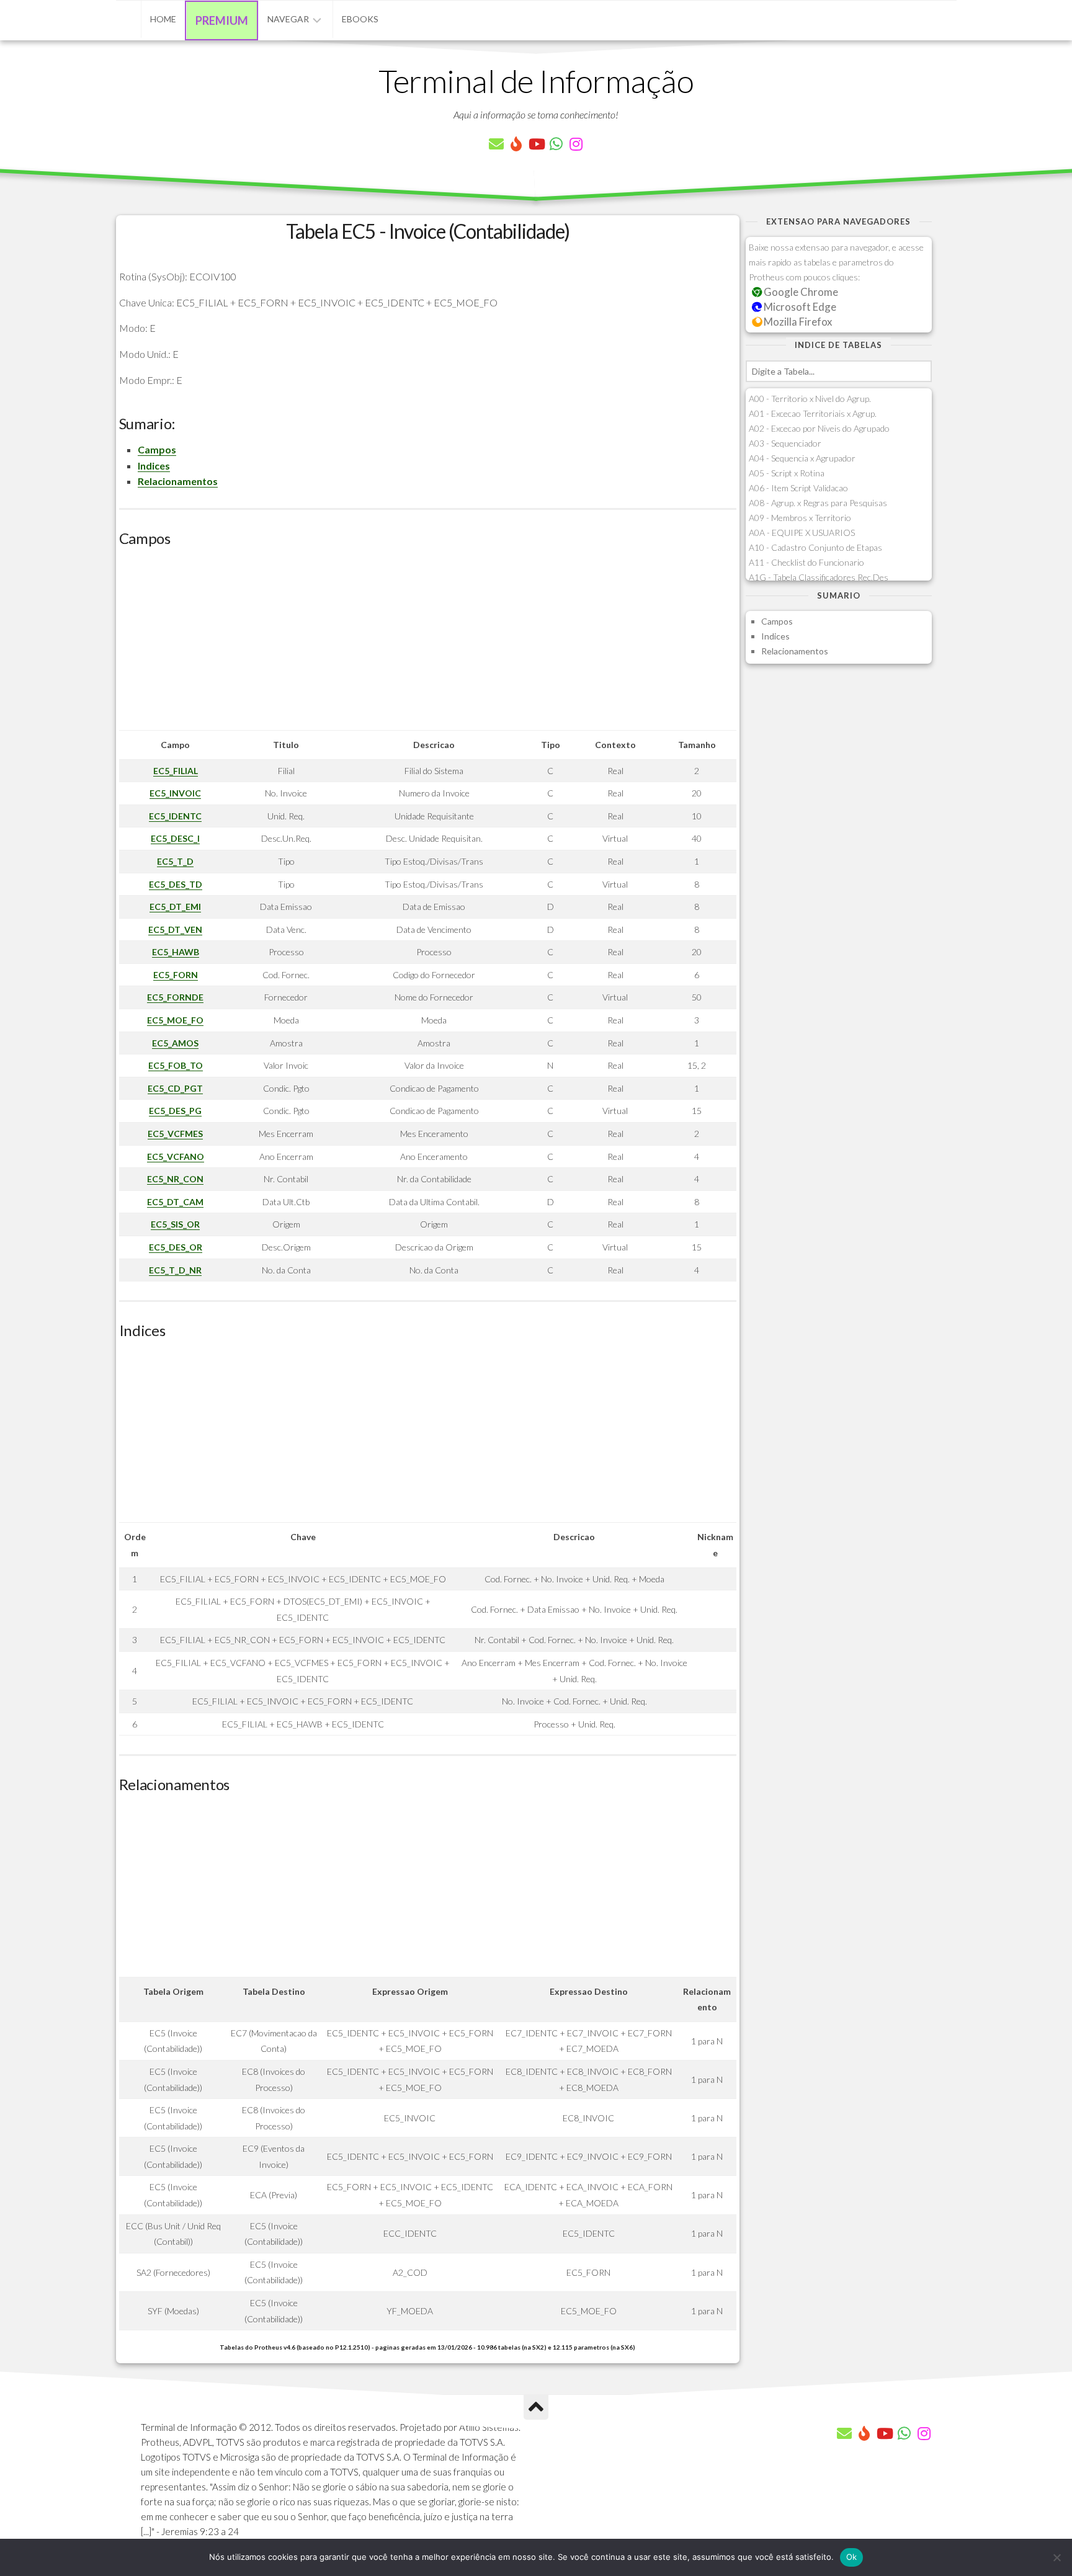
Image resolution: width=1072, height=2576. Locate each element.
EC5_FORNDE (175, 997)
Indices (154, 466)
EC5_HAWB (176, 952)
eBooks (360, 19)
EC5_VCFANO (176, 1157)
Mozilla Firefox (797, 322)
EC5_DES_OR (176, 1247)
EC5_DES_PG (175, 1111)
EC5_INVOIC (175, 793)
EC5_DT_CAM (175, 1202)
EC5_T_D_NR (175, 1270)
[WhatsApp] (556, 144)
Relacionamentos (178, 481)
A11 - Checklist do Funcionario (806, 562)
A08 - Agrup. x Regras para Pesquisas (818, 503)
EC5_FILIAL (176, 771)
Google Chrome (800, 292)
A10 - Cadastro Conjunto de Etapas (815, 547)
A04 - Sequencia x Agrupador (802, 458)
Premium (222, 20)
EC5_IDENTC (175, 816)
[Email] (496, 144)
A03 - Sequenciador (785, 443)
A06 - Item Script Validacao (798, 488)
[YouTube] (536, 144)
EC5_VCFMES (175, 1134)
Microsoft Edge (799, 307)
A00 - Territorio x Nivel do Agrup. (810, 399)
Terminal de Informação (536, 81)
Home (163, 19)
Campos (157, 449)
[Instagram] (576, 144)
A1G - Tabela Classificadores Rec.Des (819, 577)
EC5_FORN (176, 975)
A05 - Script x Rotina (787, 473)
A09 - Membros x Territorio (800, 518)
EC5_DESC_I (175, 838)
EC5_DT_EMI (175, 907)
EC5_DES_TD (176, 884)
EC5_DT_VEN (175, 929)
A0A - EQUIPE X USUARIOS (802, 533)
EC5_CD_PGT (175, 1088)
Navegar (288, 19)
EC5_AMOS (175, 1043)
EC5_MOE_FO (175, 1020)
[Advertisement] (428, 643)
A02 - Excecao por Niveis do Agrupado (819, 428)
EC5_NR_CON (175, 1179)
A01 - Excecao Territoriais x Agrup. (813, 413)
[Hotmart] (516, 144)
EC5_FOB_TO (176, 1065)
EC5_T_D (175, 861)
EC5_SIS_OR (175, 1224)
